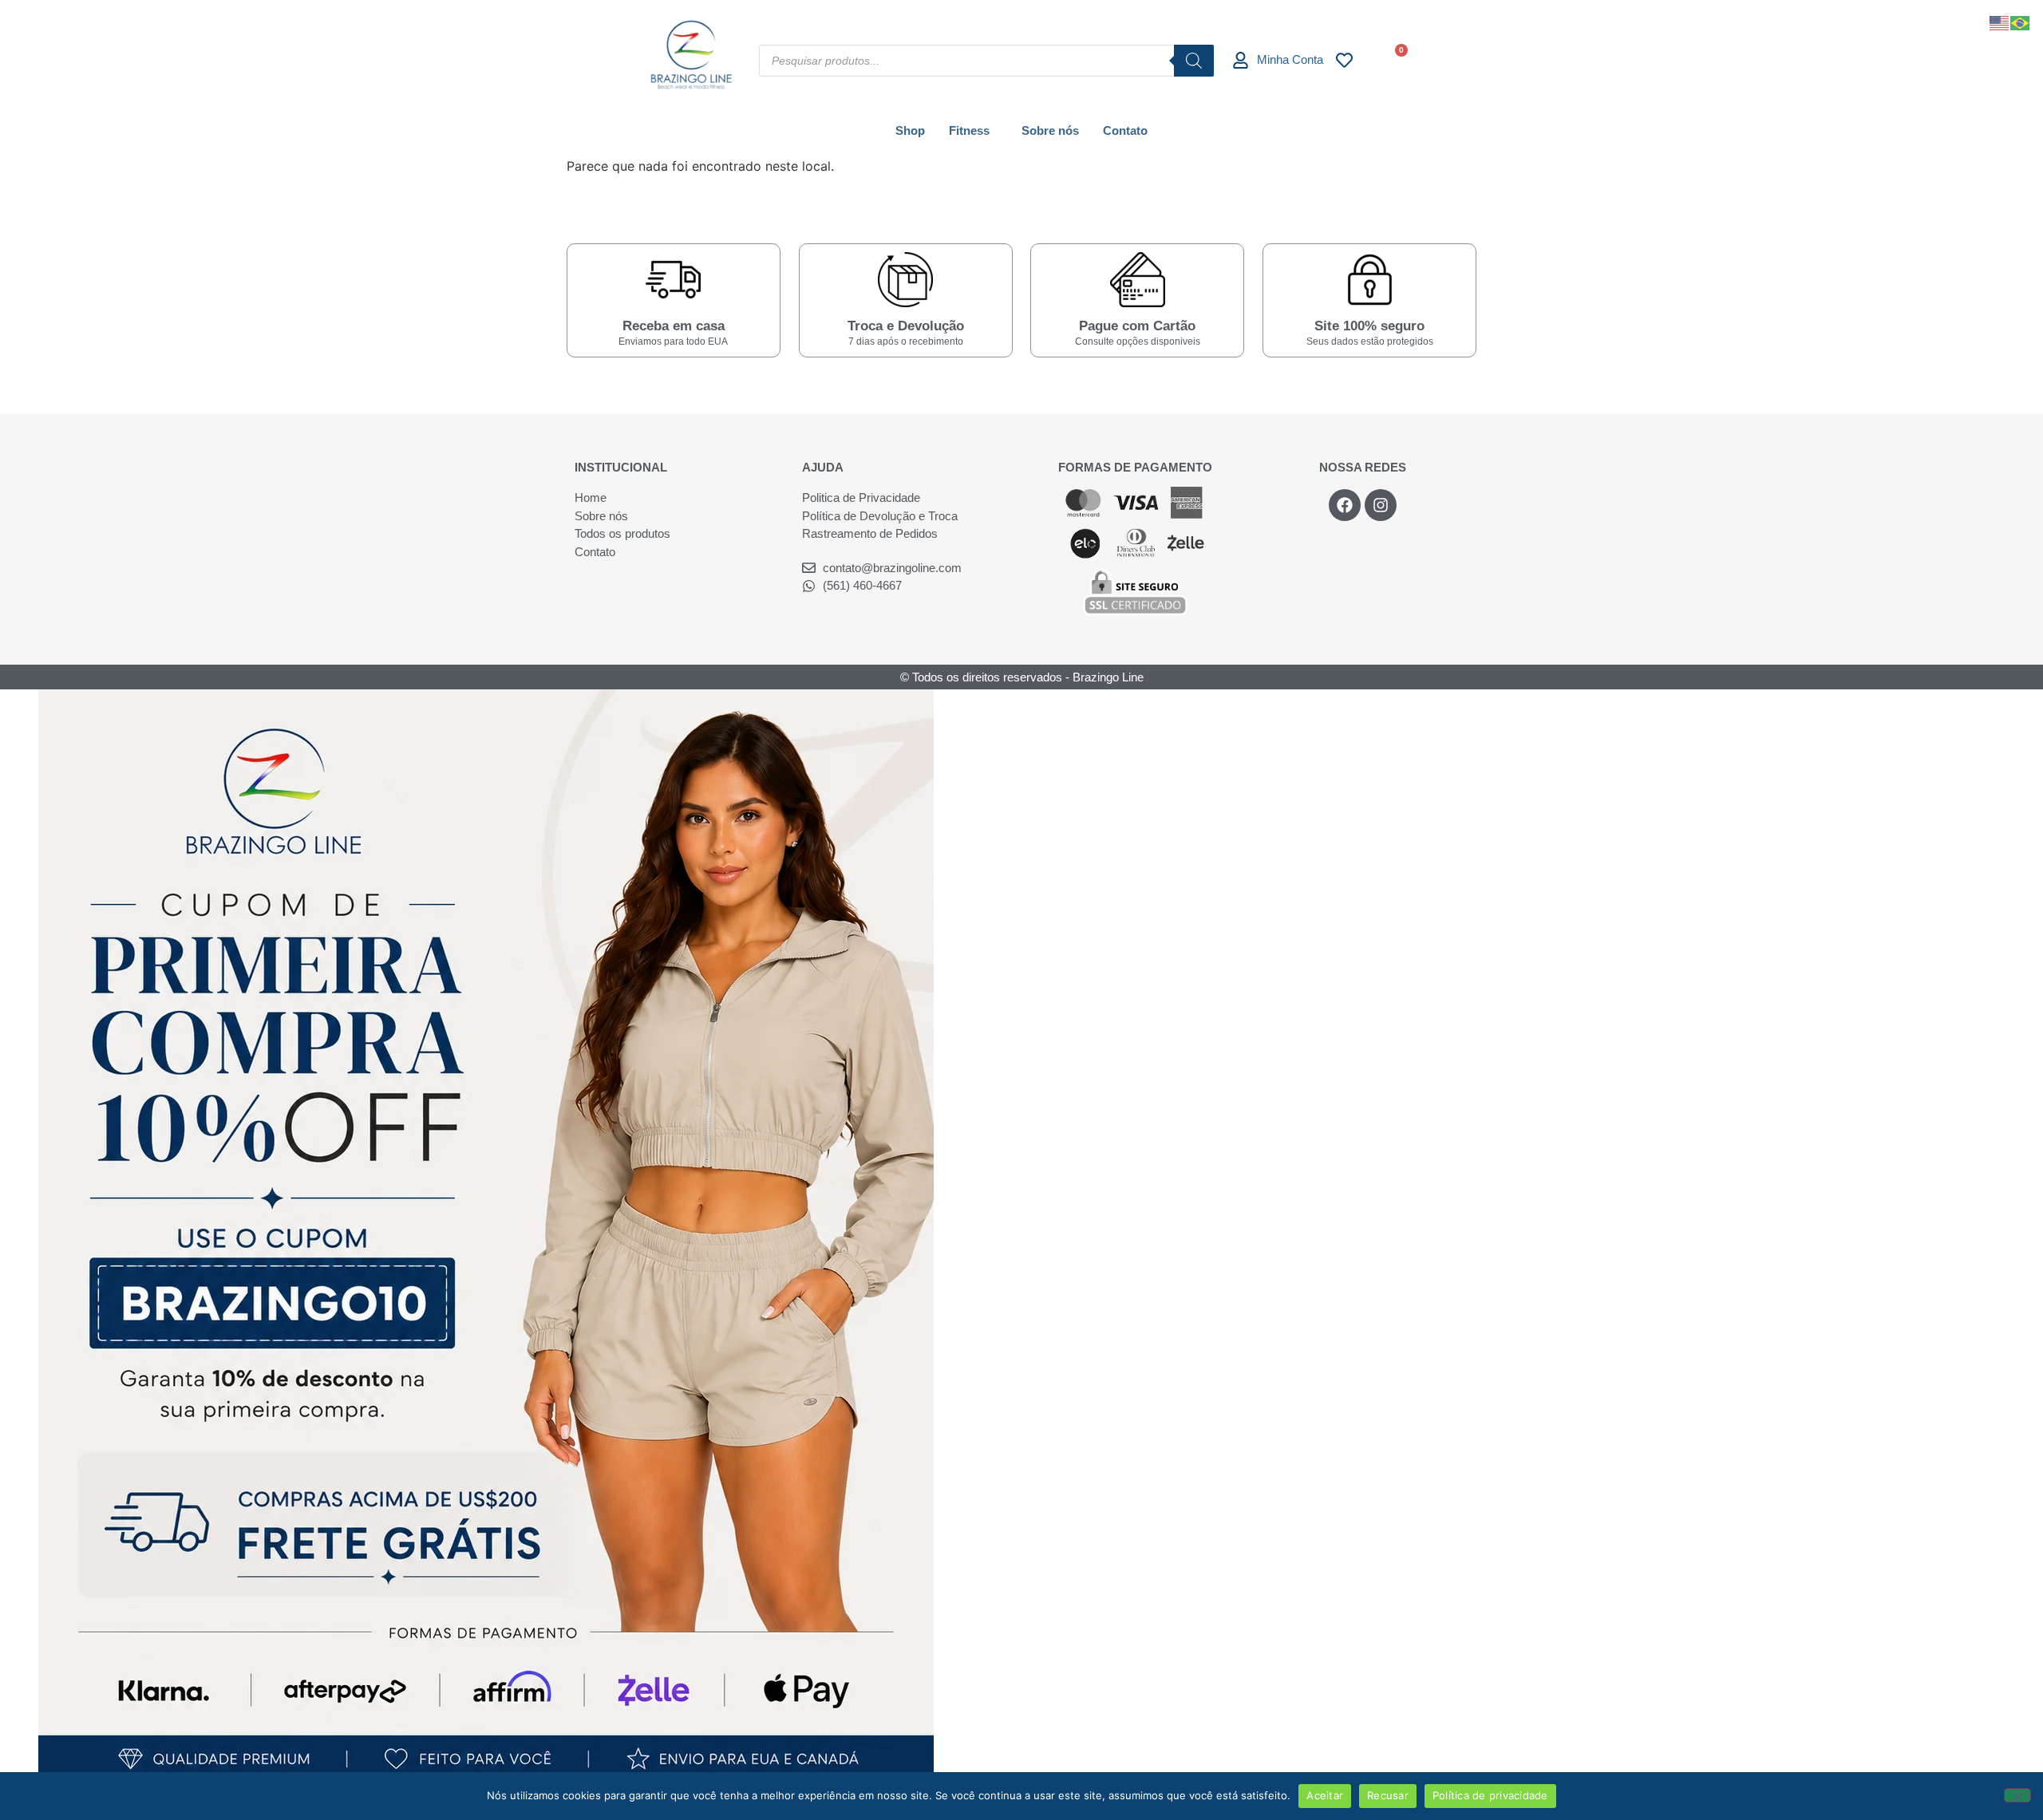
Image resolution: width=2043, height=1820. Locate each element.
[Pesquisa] (1194, 61)
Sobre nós (1050, 130)
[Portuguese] (2021, 22)
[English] (2000, 22)
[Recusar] (2017, 1795)
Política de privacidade (1490, 1795)
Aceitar (1325, 1795)
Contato (1125, 130)
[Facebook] (1345, 505)
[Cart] (1395, 59)
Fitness (969, 130)
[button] (973, 130)
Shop (910, 130)
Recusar (1388, 1795)
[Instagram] (1381, 505)
